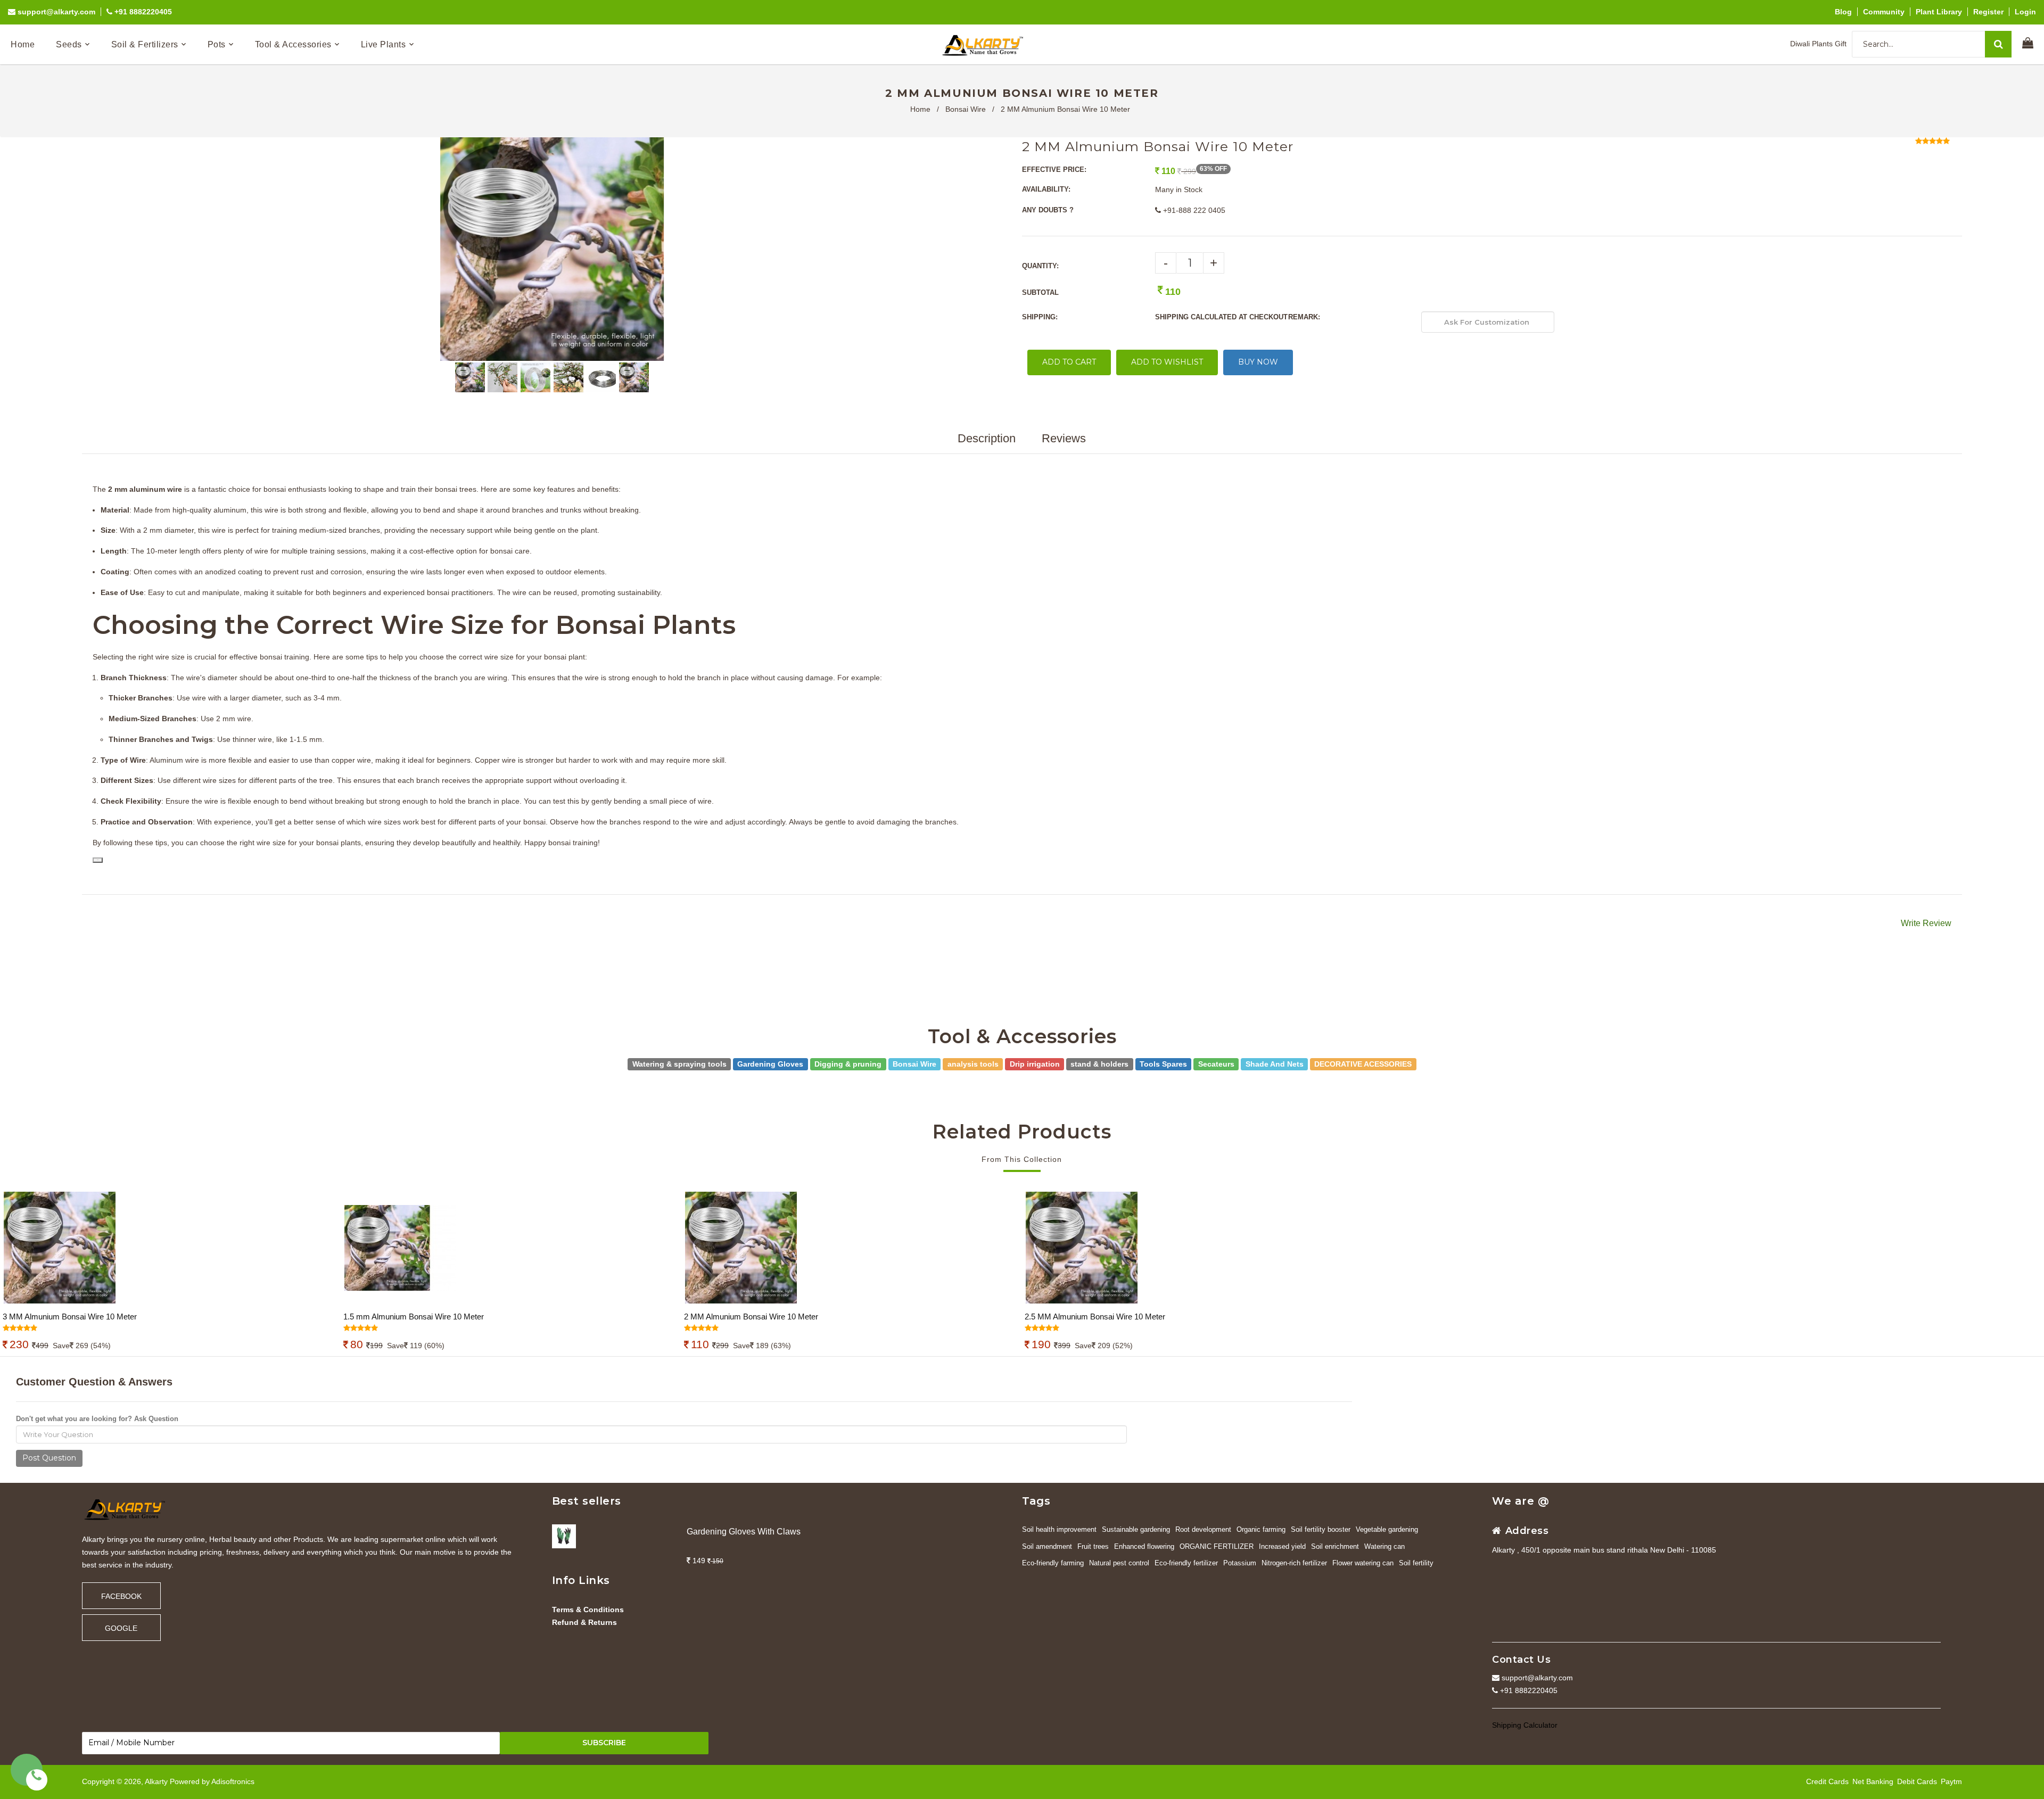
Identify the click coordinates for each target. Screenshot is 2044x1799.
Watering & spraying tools (679, 1063)
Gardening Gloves (770, 1063)
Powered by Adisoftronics (212, 1781)
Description (987, 438)
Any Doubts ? (1048, 210)
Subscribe (604, 1743)
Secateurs (1216, 1063)
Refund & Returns (584, 1622)
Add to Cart (1069, 362)
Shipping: (1040, 317)
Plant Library (1939, 12)
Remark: (1304, 317)
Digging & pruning (848, 1063)
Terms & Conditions (588, 1610)
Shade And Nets (1275, 1063)
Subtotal (1040, 292)
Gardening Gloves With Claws (744, 1532)
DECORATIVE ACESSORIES (1363, 1063)
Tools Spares (1163, 1063)
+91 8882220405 (142, 12)
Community (1884, 12)
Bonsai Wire (966, 109)
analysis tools (973, 1063)
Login (2025, 12)
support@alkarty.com (55, 12)
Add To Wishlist (1167, 362)
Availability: (1046, 189)
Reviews (1064, 438)
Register (1988, 12)
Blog (1843, 12)
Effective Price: (1054, 170)
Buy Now (1258, 362)
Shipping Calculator (1525, 1725)
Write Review (1926, 923)
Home (920, 109)
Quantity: (1040, 266)
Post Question (49, 1458)
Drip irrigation (1035, 1063)
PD (98, 860)
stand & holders (1099, 1063)
